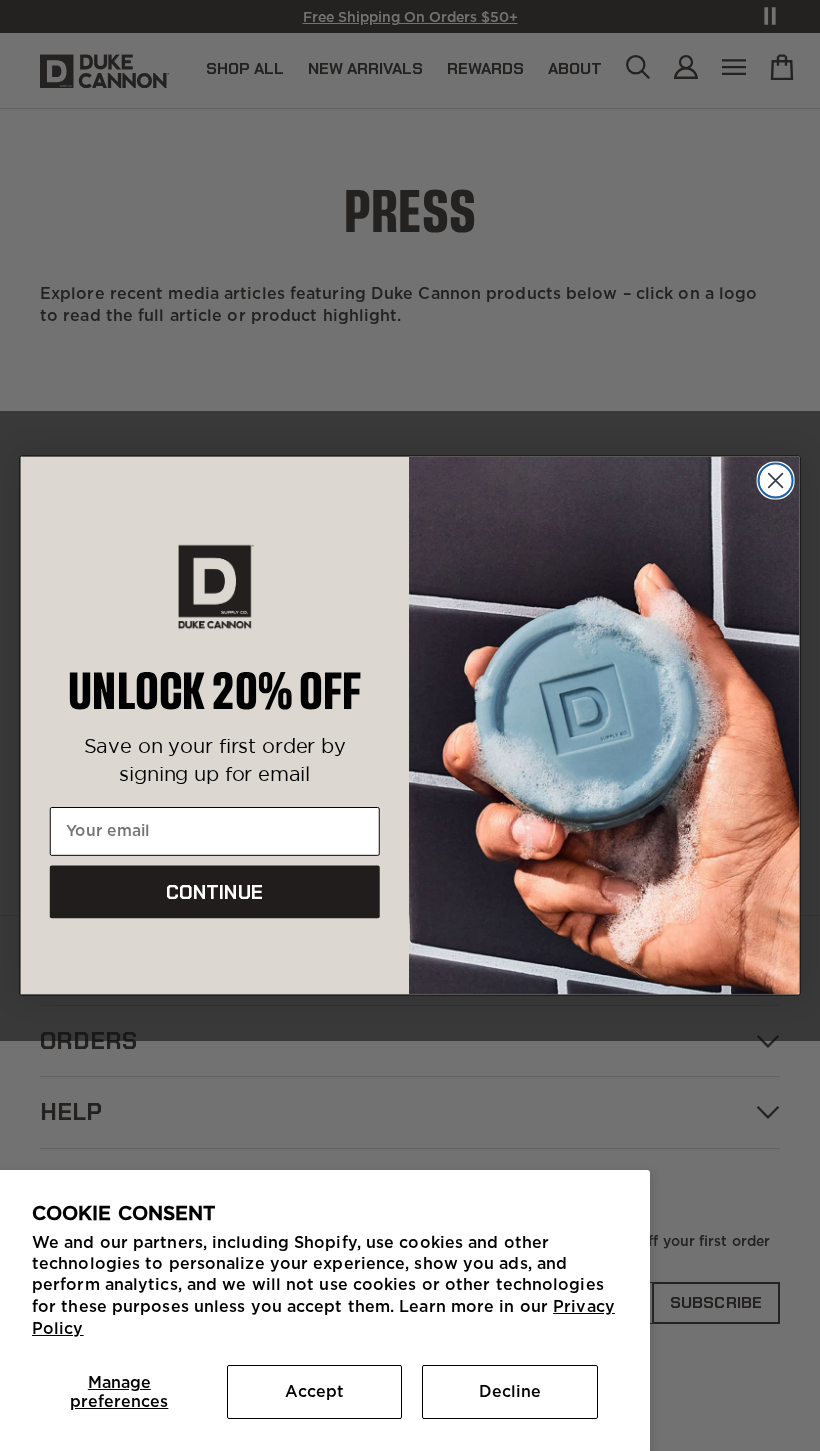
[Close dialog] (776, 480)
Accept (314, 1391)
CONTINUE (214, 892)
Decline (510, 1391)
